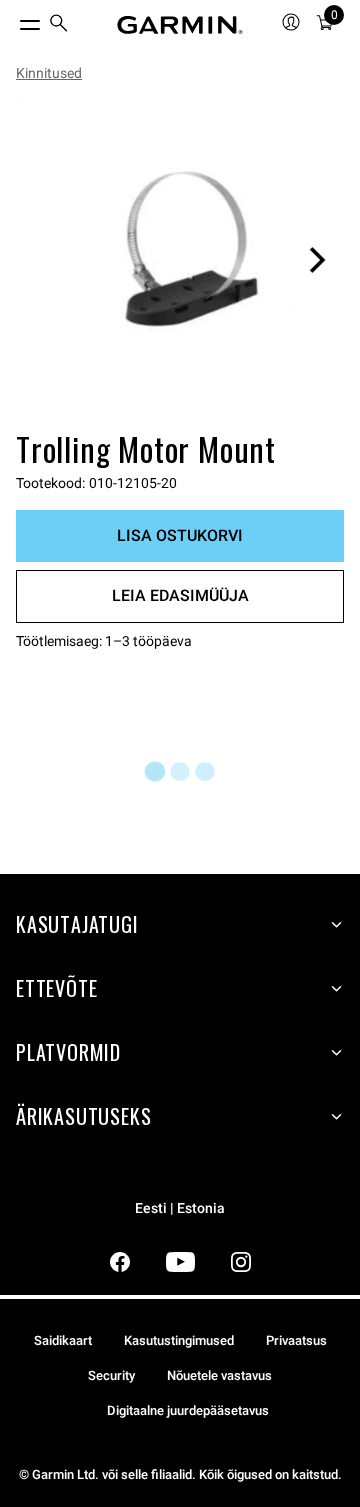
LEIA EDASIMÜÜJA (180, 595)
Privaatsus (296, 1340)
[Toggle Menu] (12, 20)
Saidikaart (63, 1340)
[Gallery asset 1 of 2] (180, 260)
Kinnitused (49, 73)
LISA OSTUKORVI (180, 535)
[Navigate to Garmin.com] (180, 25)
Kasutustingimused (179, 1340)
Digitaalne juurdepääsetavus (188, 1410)
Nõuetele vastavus (219, 1375)
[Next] (317, 260)
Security (111, 1375)
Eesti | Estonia (180, 1208)
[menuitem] (59, 25)
